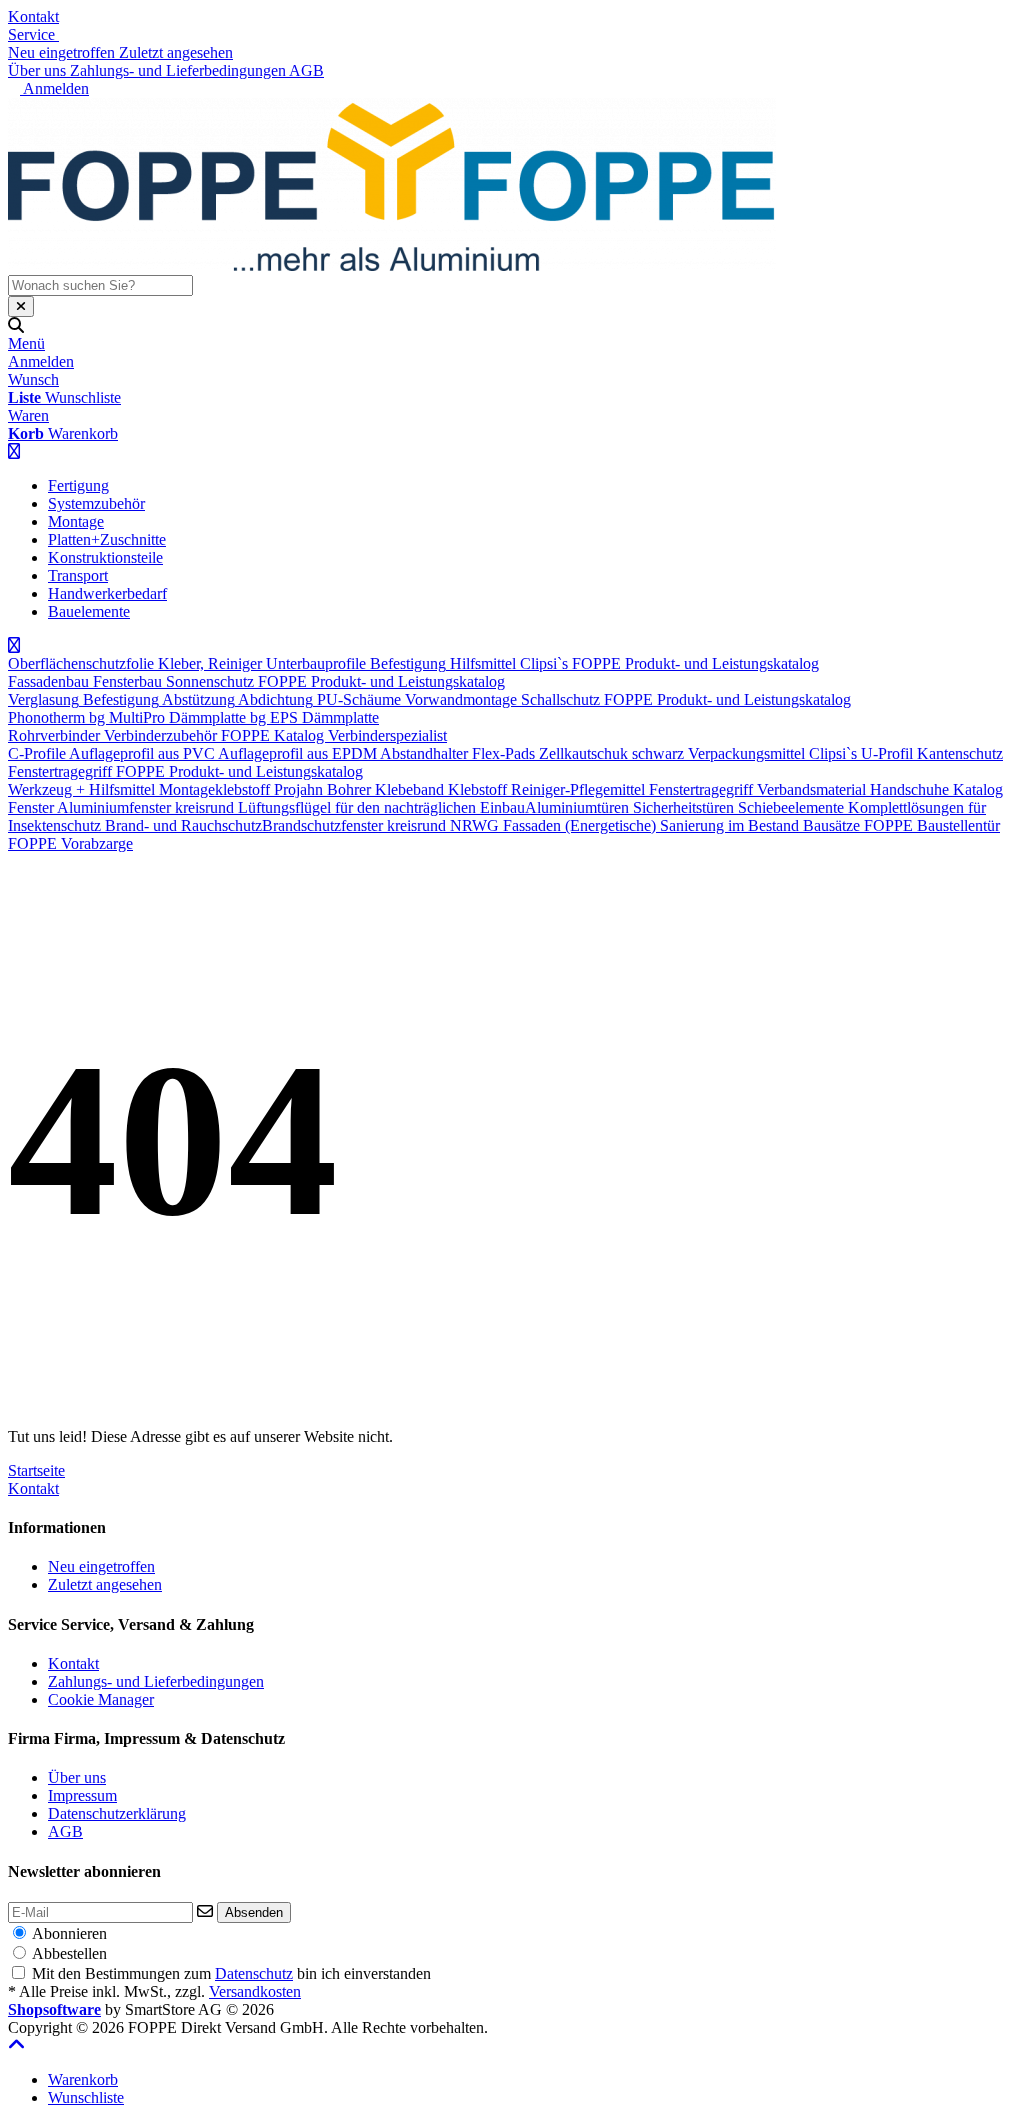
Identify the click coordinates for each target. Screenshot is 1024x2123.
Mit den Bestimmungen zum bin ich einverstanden (231, 1973)
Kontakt (33, 16)
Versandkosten (255, 1991)
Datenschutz (254, 1973)
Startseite (36, 1470)
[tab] (83, 2079)
